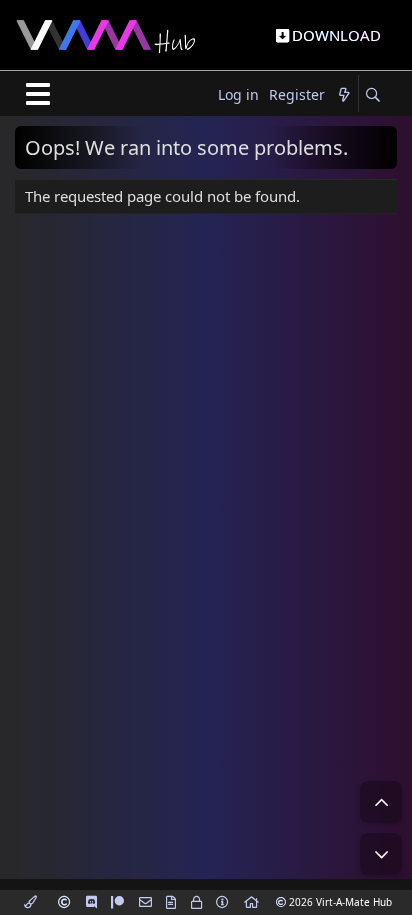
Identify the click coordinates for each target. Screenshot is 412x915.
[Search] (372, 95)
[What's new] (344, 95)
